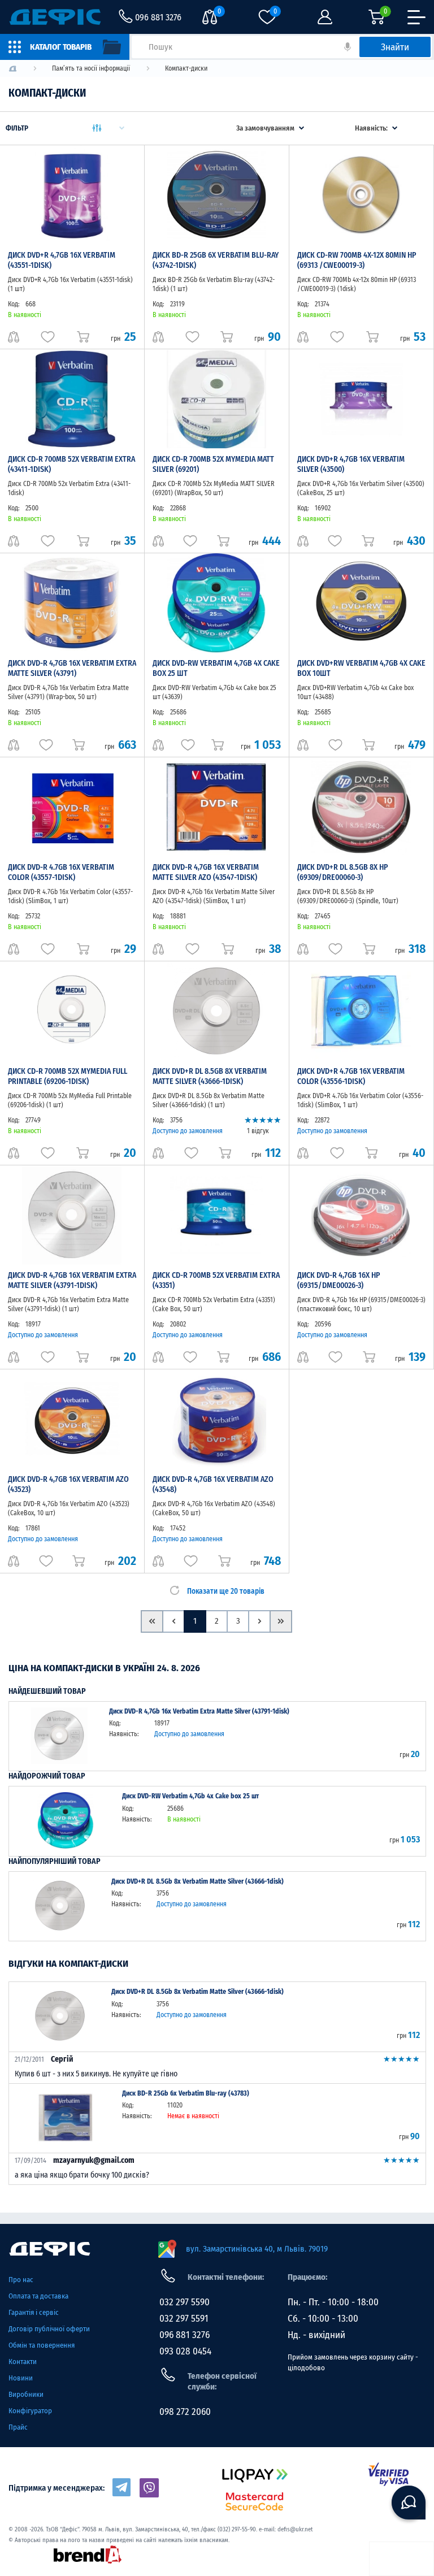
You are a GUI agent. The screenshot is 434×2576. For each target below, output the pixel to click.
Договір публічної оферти (49, 2329)
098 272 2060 (185, 2412)
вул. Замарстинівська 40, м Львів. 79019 (257, 2249)
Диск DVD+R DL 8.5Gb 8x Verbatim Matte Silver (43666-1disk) (210, 1076)
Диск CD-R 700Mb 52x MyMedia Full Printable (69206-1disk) (68, 1076)
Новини (21, 2378)
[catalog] (65, 47)
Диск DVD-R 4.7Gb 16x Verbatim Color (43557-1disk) (61, 872)
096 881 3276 (185, 2335)
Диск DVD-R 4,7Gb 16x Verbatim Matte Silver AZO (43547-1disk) (206, 872)
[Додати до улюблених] (48, 337)
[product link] (59, 1736)
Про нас (21, 2280)
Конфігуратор (30, 2411)
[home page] (77, 2249)
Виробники (26, 2394)
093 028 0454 (185, 2351)
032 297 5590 (185, 2302)
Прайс (18, 2427)
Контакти (23, 2362)
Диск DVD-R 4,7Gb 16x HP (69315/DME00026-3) (338, 1280)
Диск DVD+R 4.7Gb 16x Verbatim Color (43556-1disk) (351, 1076)
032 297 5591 (184, 2319)
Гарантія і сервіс (34, 2312)
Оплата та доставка (38, 2296)
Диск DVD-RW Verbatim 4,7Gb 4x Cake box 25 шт (190, 1796)
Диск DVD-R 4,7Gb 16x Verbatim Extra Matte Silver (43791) (72, 668)
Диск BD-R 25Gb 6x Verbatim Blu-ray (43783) (186, 2093)
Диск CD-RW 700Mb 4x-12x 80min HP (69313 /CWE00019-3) (357, 260)
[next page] (259, 1621)
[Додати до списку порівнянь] (14, 337)
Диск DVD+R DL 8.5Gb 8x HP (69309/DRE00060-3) (342, 872)
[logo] (13, 69)
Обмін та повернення (42, 2345)
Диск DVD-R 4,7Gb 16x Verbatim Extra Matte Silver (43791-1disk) (72, 1280)
